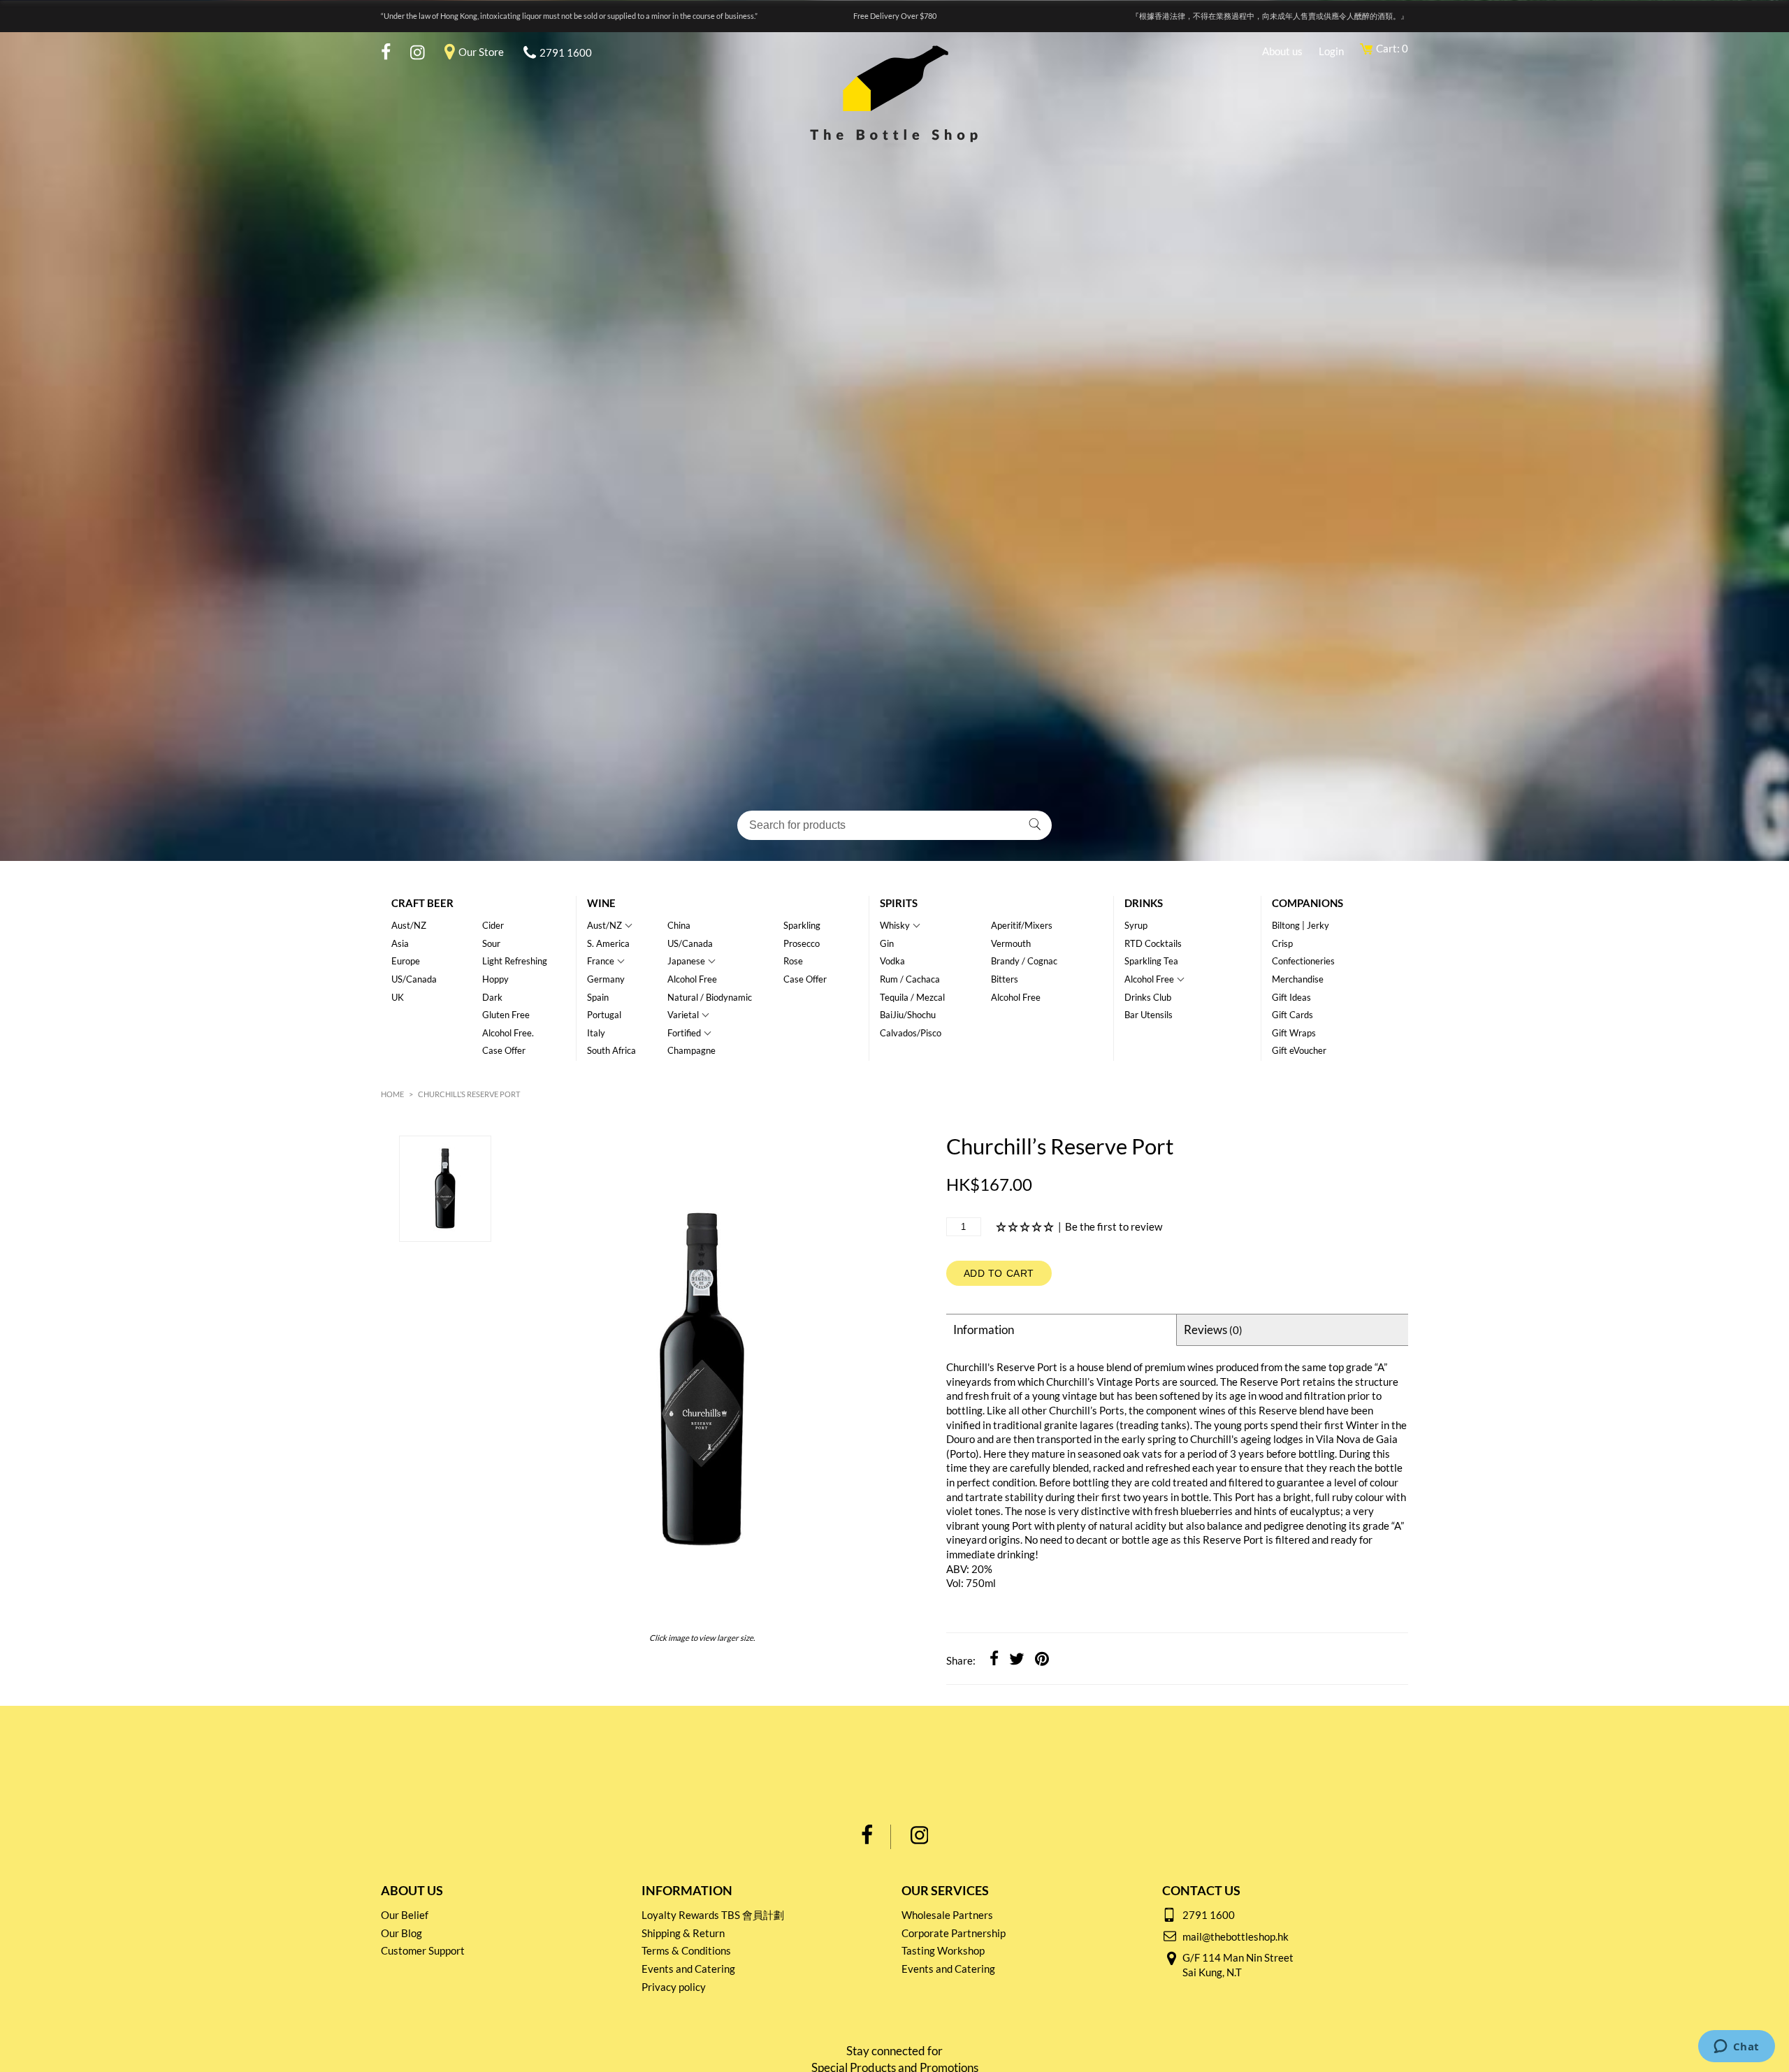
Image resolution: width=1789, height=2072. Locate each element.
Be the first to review (1114, 1226)
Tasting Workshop (943, 1950)
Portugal (604, 1015)
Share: (961, 1660)
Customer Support (423, 1950)
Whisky (895, 925)
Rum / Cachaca (910, 979)
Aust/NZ (409, 925)
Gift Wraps (1294, 1033)
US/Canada (414, 979)
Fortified (684, 1033)
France (601, 961)
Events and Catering (688, 1969)
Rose (793, 961)
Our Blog (401, 1933)
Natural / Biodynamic (710, 997)
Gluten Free (506, 1015)
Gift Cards (1292, 1015)
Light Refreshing (515, 961)
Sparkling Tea (1151, 961)
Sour (491, 943)
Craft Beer (422, 903)
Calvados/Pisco (911, 1033)
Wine (601, 903)
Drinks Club (1148, 997)
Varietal (683, 1015)
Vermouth (1011, 943)
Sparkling (802, 925)
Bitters (1005, 979)
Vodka (892, 961)
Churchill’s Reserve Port (469, 1094)
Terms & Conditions (686, 1950)
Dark (492, 997)
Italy (596, 1033)
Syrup (1136, 925)
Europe (406, 961)
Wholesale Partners (947, 1915)
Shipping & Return (683, 1933)
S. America (608, 943)
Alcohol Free (692, 979)
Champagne (691, 1050)
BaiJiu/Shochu (908, 1015)
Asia (400, 943)
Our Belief (405, 1915)
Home (392, 1094)
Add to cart (999, 1273)
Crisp (1282, 943)
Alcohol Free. (508, 1033)
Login (1331, 51)
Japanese (686, 961)
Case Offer (504, 1050)
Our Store (481, 52)
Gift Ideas (1291, 997)
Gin (887, 943)
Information (984, 1330)
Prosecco (802, 943)
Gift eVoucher (1299, 1050)
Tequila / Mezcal (912, 997)
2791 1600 (566, 52)
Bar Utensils (1149, 1015)
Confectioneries (1303, 961)
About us (1282, 51)
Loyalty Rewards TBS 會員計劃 (713, 1915)
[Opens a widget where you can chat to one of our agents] (1736, 2048)
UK (398, 997)
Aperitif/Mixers (1022, 925)
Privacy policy (674, 1987)
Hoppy (495, 979)
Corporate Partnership (954, 1933)
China (679, 925)
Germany (606, 979)
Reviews (1213, 1330)
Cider (493, 925)
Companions (1308, 903)
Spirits (899, 903)
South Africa (611, 1050)
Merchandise (1298, 979)
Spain (598, 997)
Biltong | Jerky (1301, 925)
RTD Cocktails (1153, 943)
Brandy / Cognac (1024, 961)
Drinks (1144, 903)
